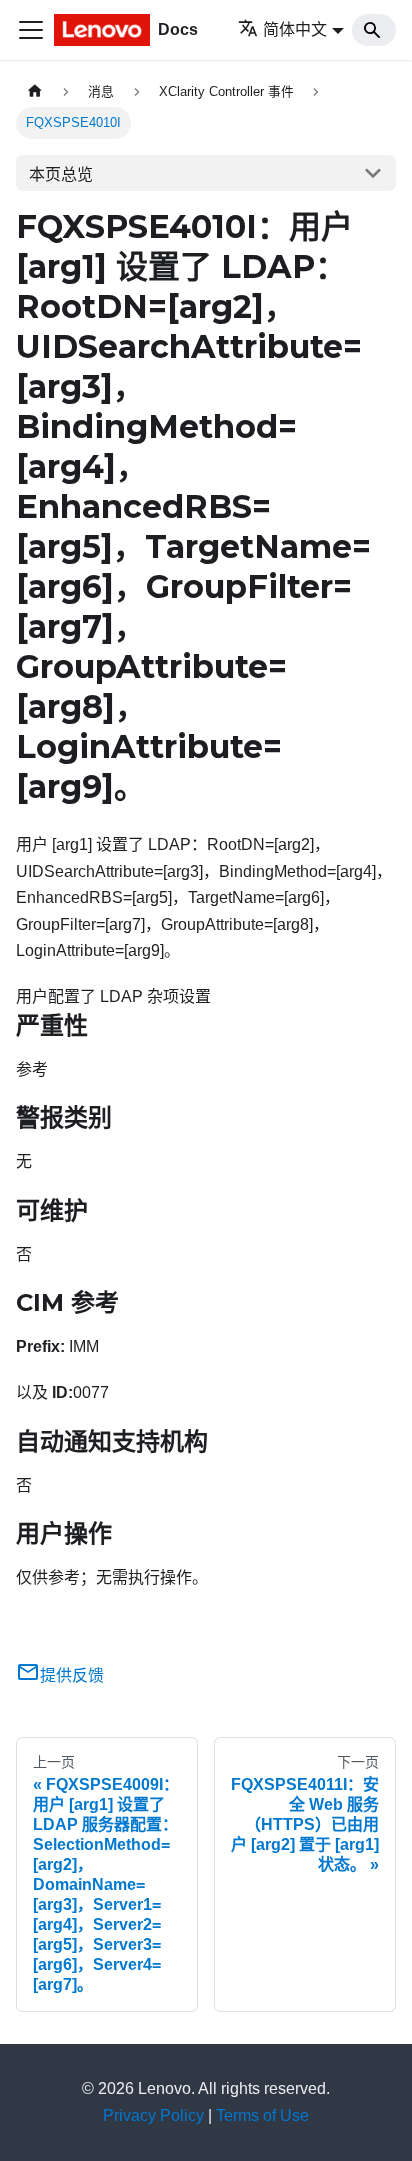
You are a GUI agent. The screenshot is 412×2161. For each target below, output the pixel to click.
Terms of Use (262, 2115)
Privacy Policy (153, 2115)
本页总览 (61, 174)
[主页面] (35, 91)
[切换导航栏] (31, 30)
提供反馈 (72, 1675)
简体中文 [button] (295, 29)
